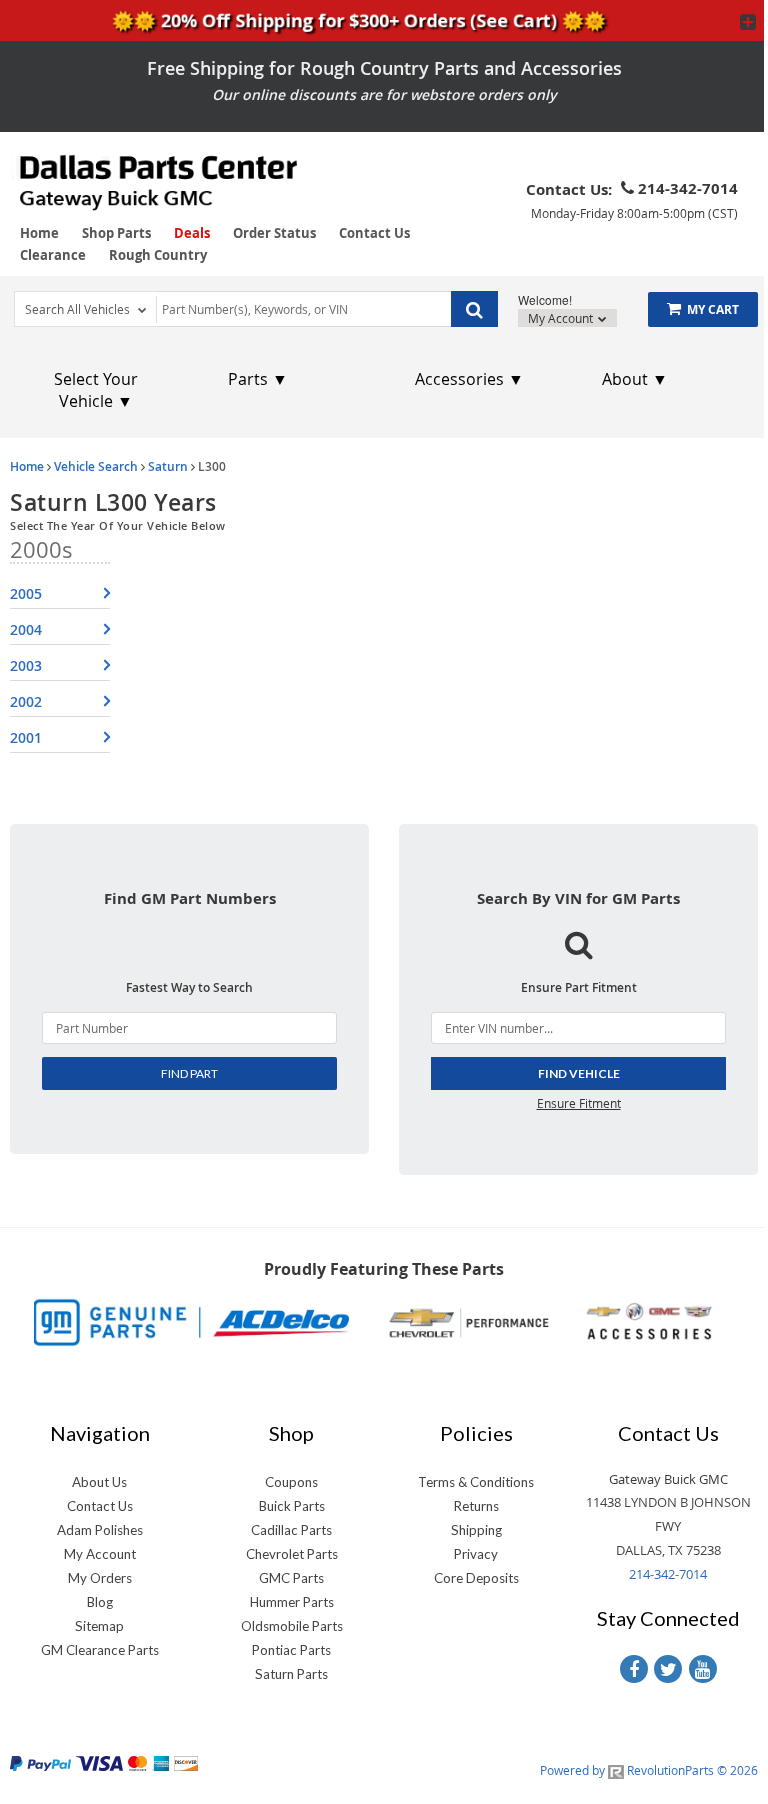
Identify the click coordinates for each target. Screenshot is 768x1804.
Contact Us (374, 233)
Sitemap (99, 1626)
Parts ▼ (258, 379)
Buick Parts (292, 1506)
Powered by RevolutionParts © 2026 (649, 1770)
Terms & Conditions (476, 1482)
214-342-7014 (668, 1574)
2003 (26, 665)
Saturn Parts (291, 1674)
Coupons (291, 1482)
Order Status (274, 233)
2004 (26, 629)
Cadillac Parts (291, 1530)
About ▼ (635, 379)
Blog (100, 1602)
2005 (26, 593)
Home (39, 233)
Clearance (53, 255)
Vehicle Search (96, 466)
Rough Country (158, 255)
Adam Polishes (100, 1530)
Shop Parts (116, 233)
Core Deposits (476, 1578)
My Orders (100, 1578)
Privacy (476, 1554)
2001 (26, 737)
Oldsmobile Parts (292, 1626)
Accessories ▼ (469, 379)
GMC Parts (291, 1578)
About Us (99, 1482)
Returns (476, 1506)
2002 (26, 701)
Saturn (168, 466)
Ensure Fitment (579, 1103)
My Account (562, 318)
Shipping (476, 1530)
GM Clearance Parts (100, 1650)
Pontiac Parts (291, 1650)
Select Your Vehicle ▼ (96, 390)
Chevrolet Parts (292, 1554)
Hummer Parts (292, 1602)
